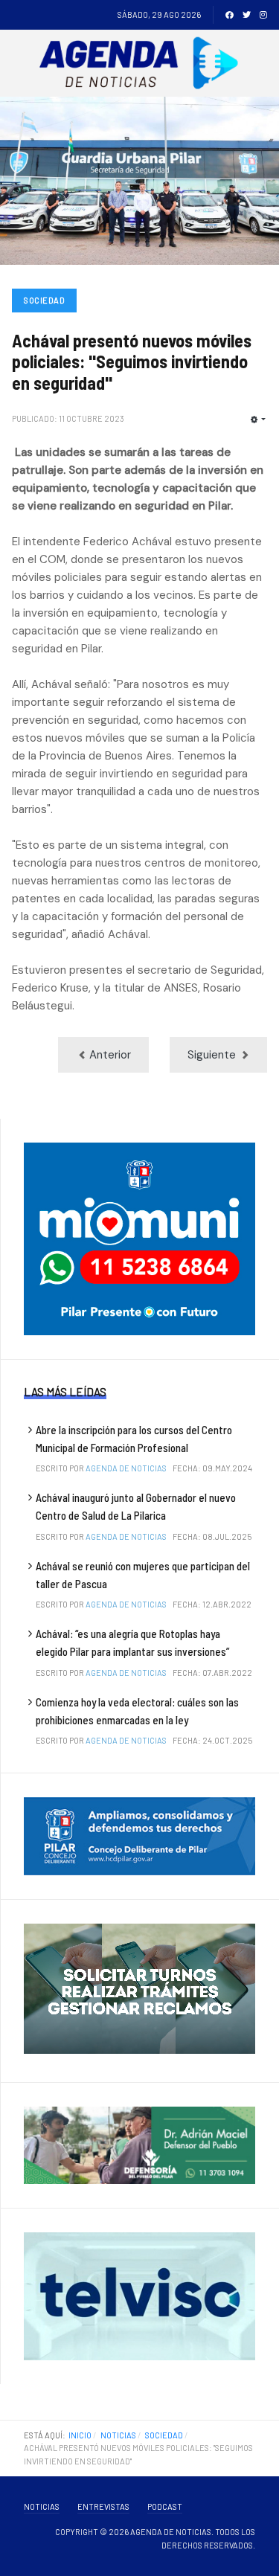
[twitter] (247, 15)
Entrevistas (103, 2506)
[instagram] (263, 15)
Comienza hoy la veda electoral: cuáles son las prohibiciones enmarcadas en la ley (137, 1711)
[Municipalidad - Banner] (139, 1238)
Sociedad (44, 300)
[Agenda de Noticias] (142, 63)
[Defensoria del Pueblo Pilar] (139, 2145)
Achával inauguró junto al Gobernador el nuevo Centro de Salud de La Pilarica (136, 1506)
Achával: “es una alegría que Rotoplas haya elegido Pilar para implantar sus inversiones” (132, 1642)
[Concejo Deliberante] (139, 1835)
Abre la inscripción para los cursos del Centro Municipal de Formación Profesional (134, 1439)
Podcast (165, 2506)
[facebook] (230, 15)
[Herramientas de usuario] (258, 420)
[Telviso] (139, 2296)
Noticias (42, 2506)
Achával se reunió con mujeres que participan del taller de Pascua (143, 1575)
